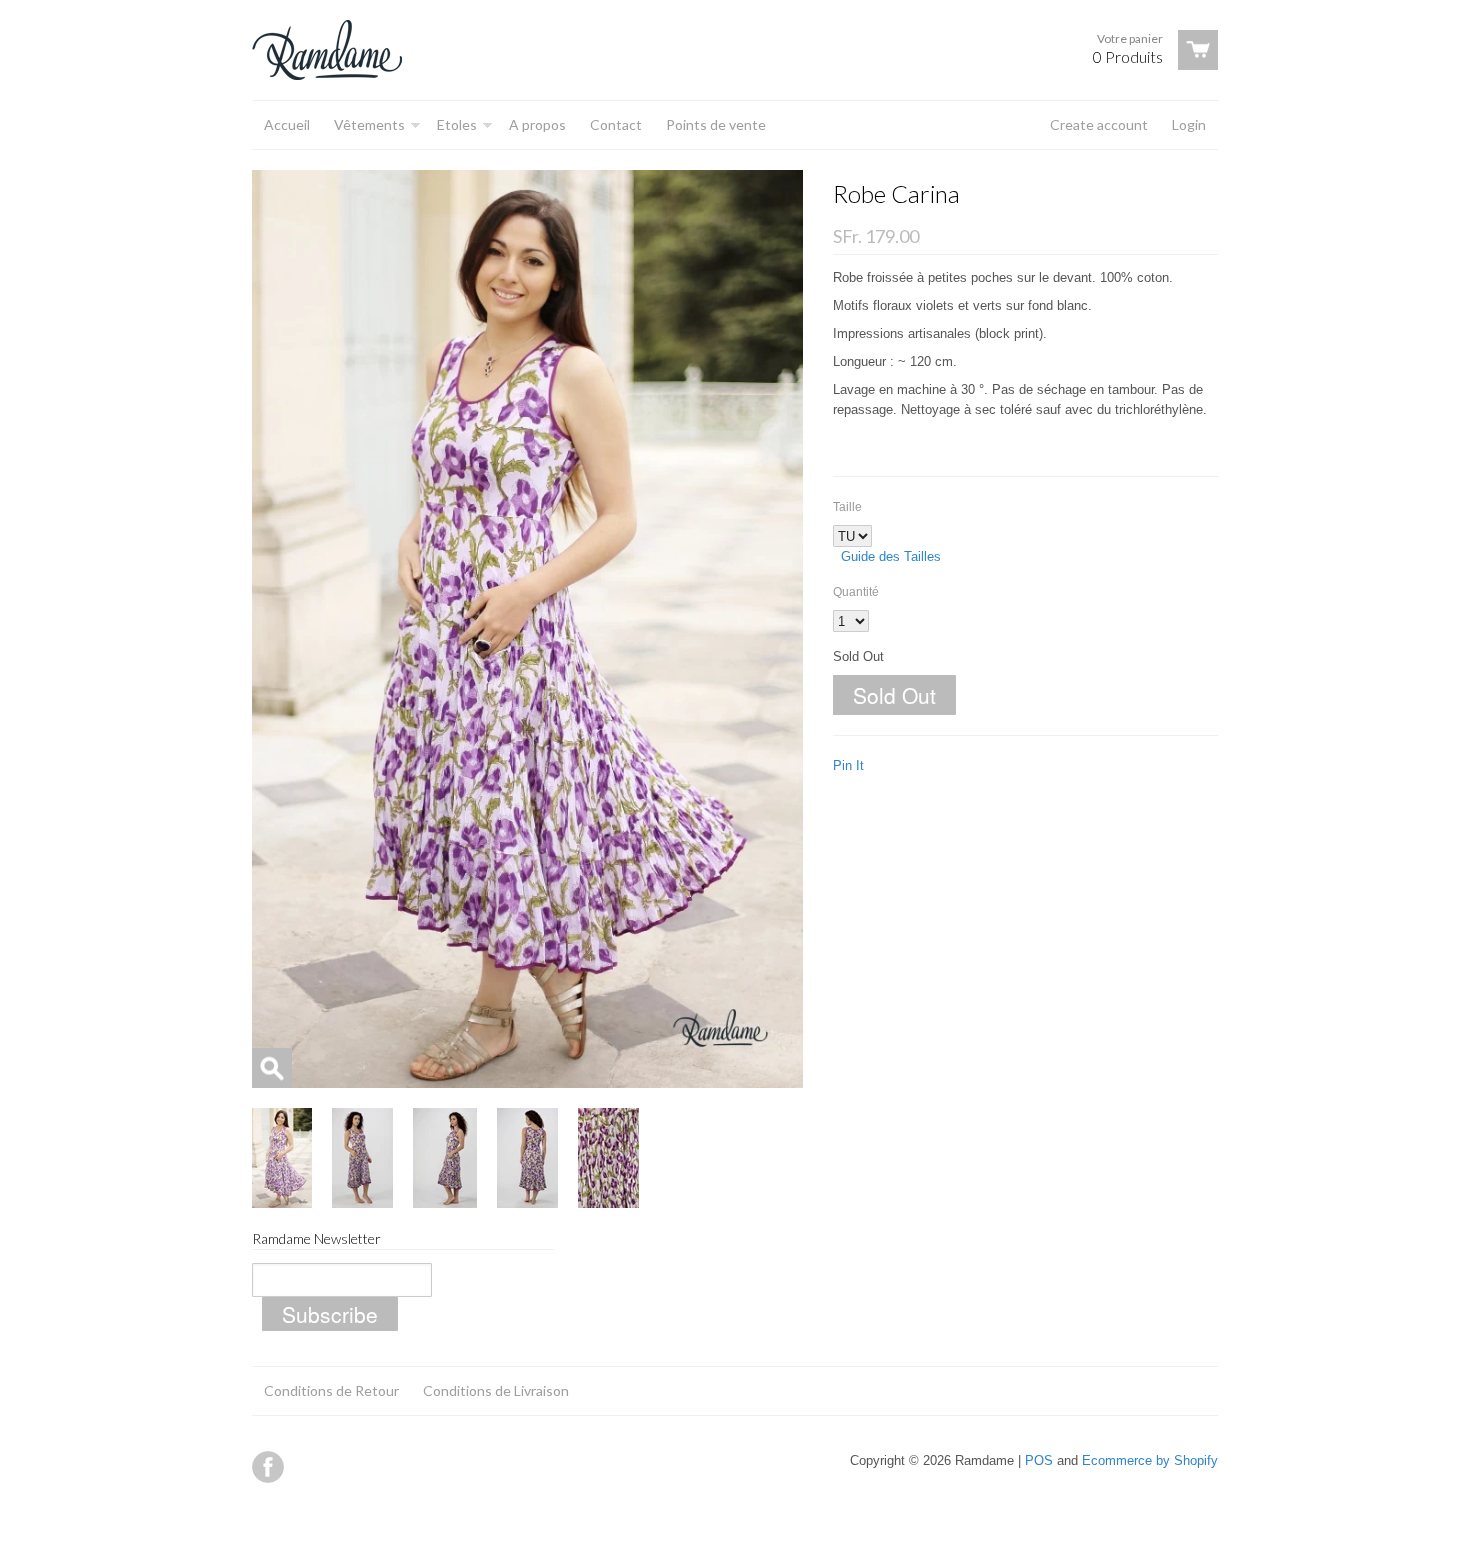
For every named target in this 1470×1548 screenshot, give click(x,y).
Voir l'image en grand (272, 1068)
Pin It (848, 765)
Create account (1099, 124)
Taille (847, 507)
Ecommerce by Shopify (1150, 1460)
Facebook (268, 1467)
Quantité (856, 592)
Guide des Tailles (891, 556)
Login (1189, 124)
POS (1039, 1460)
